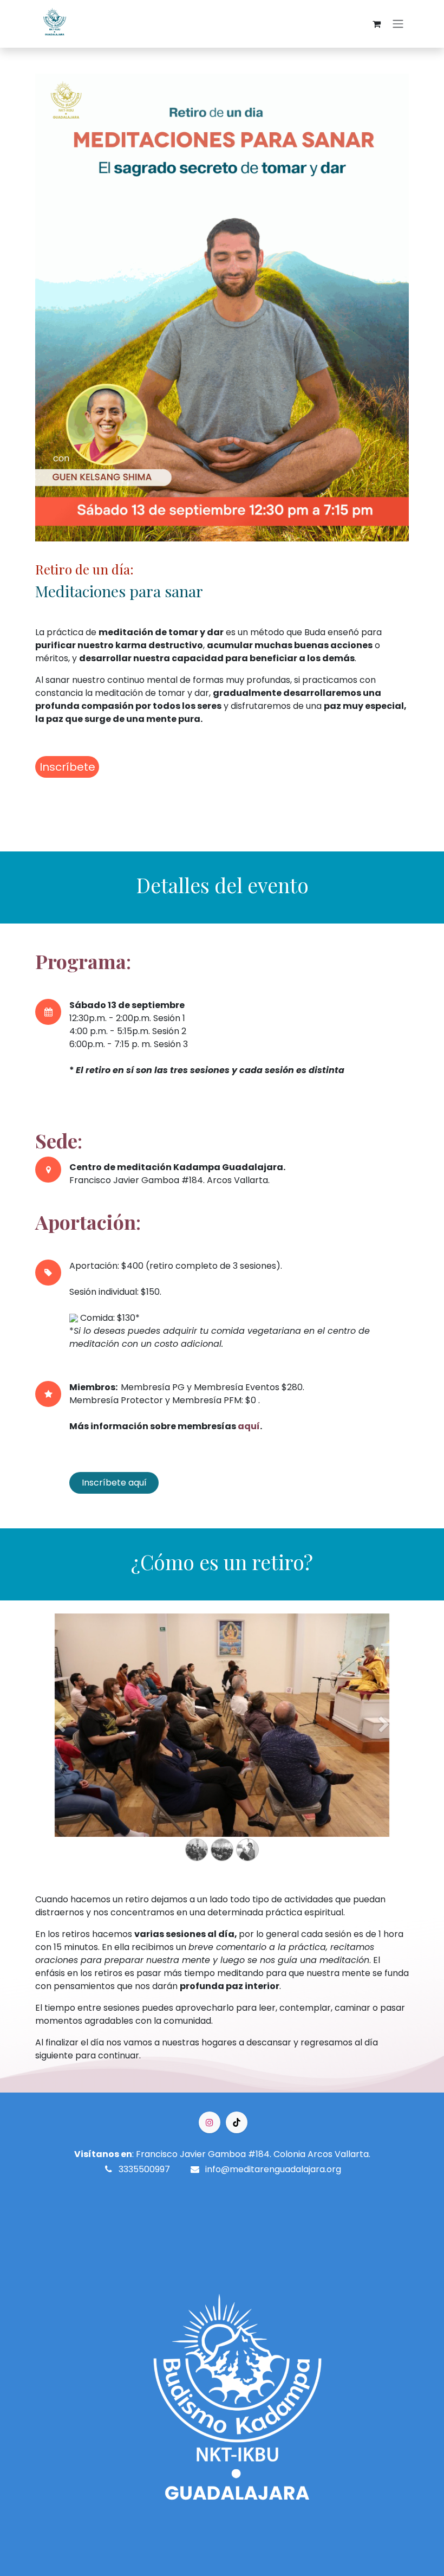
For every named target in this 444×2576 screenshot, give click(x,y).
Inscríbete (67, 767)
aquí (249, 1426)
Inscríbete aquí (114, 1483)
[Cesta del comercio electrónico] (376, 24)
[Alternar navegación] (398, 24)
